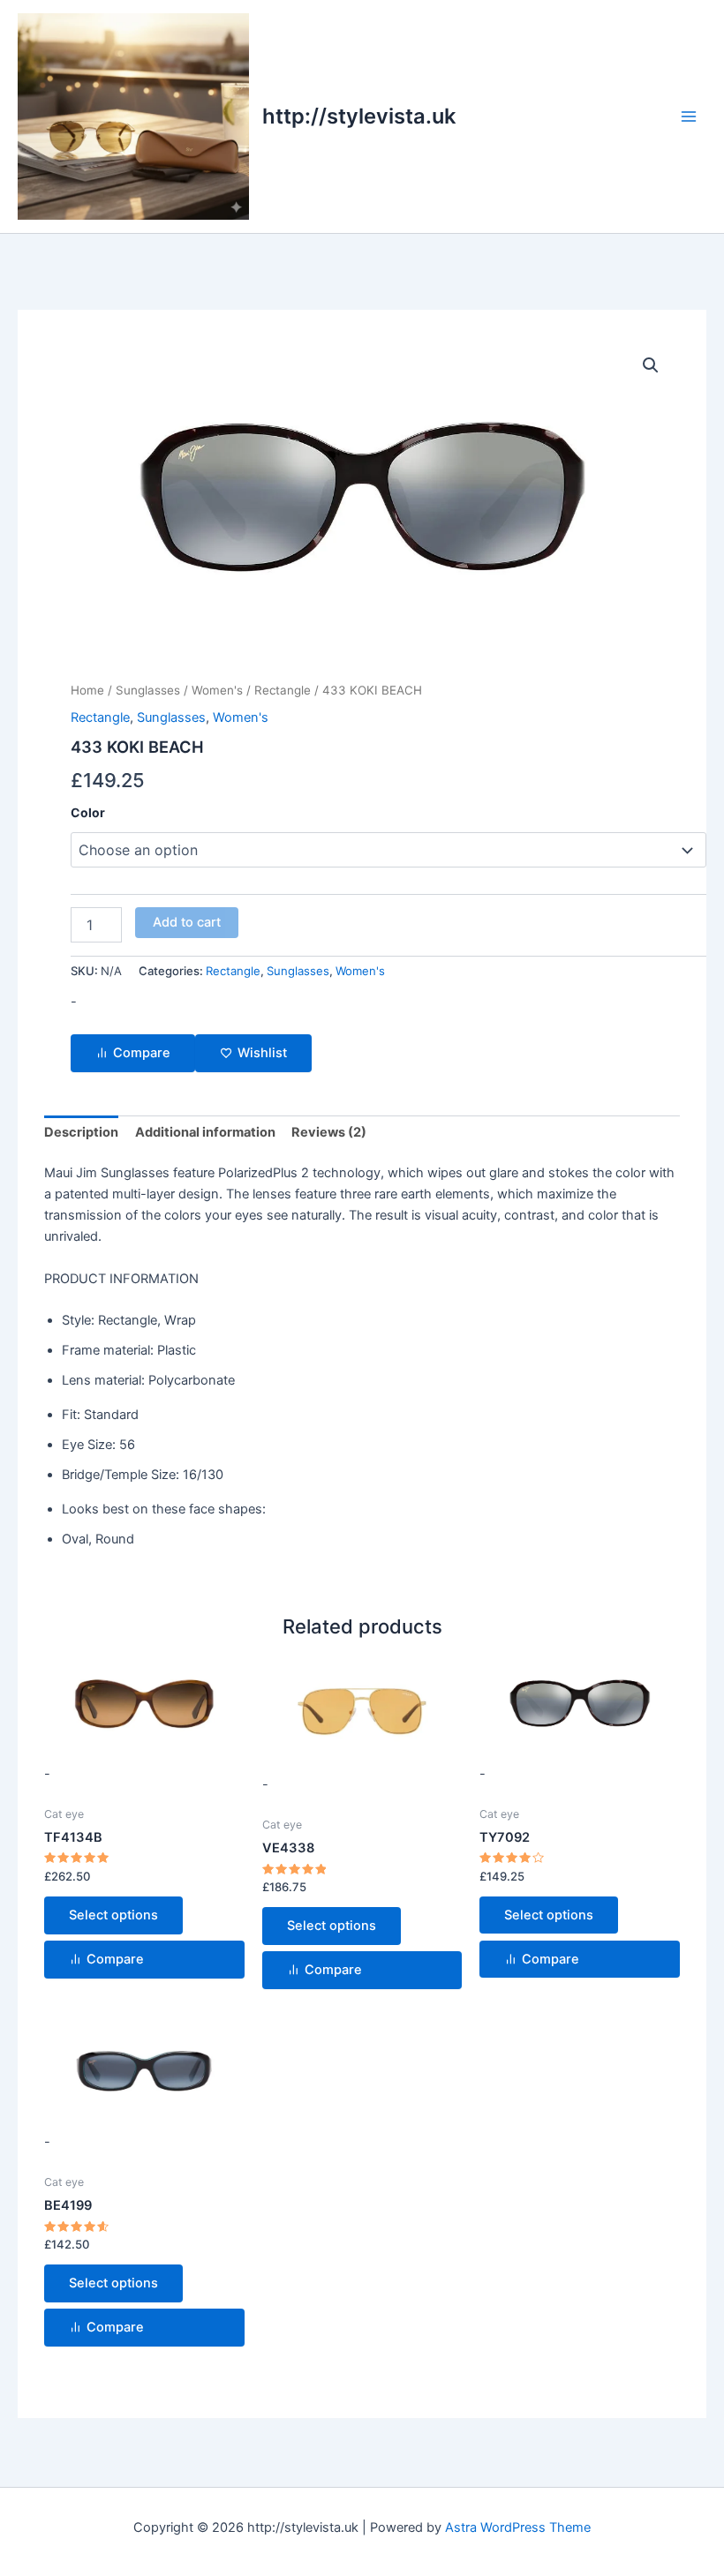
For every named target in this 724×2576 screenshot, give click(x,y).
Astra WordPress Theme (518, 2527)
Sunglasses (148, 690)
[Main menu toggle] (689, 116)
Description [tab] (81, 1132)
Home (87, 690)
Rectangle (283, 690)
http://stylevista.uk (359, 116)
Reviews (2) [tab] (329, 1132)
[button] (651, 365)
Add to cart (187, 922)
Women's (217, 690)
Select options (113, 1915)
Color (88, 812)
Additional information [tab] (205, 1132)
